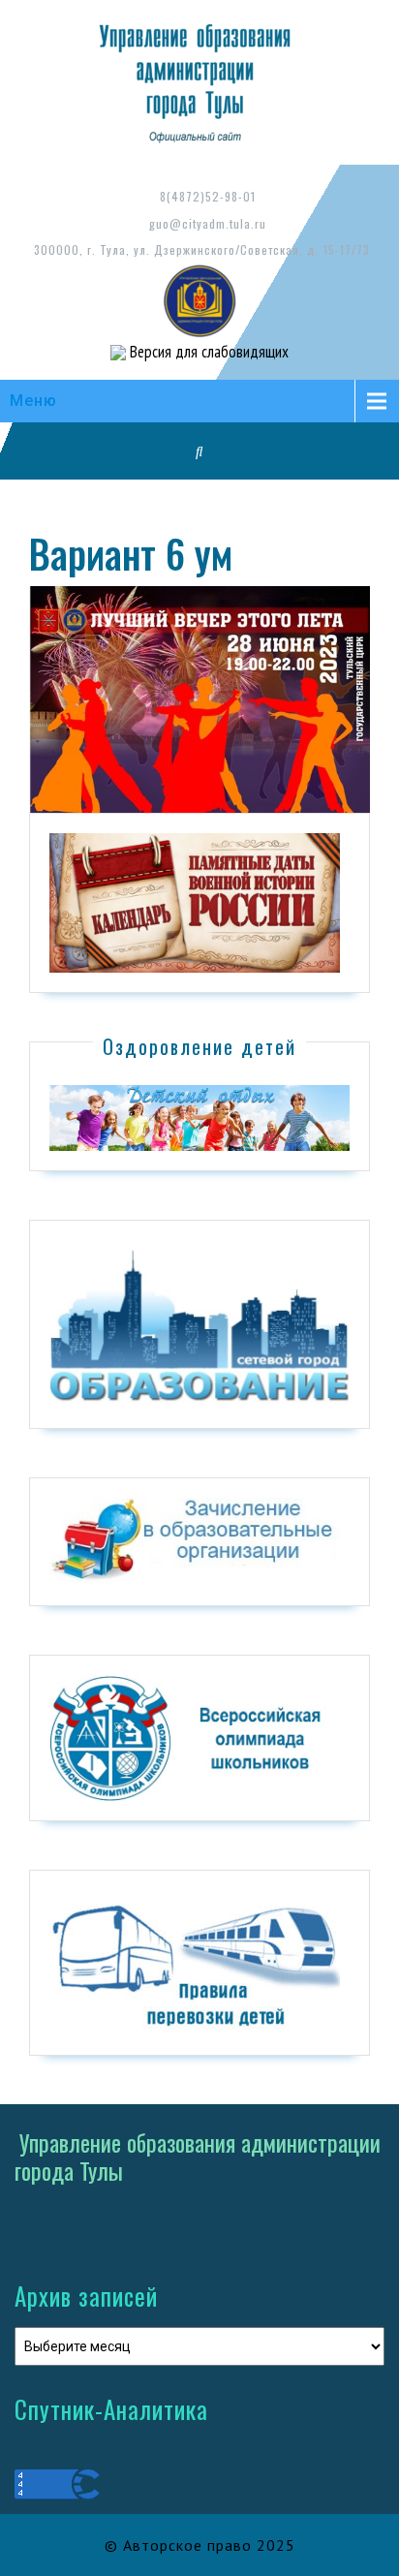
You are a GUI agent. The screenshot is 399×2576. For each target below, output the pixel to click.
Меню (33, 401)
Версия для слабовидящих (207, 352)
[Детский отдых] (199, 1117)
